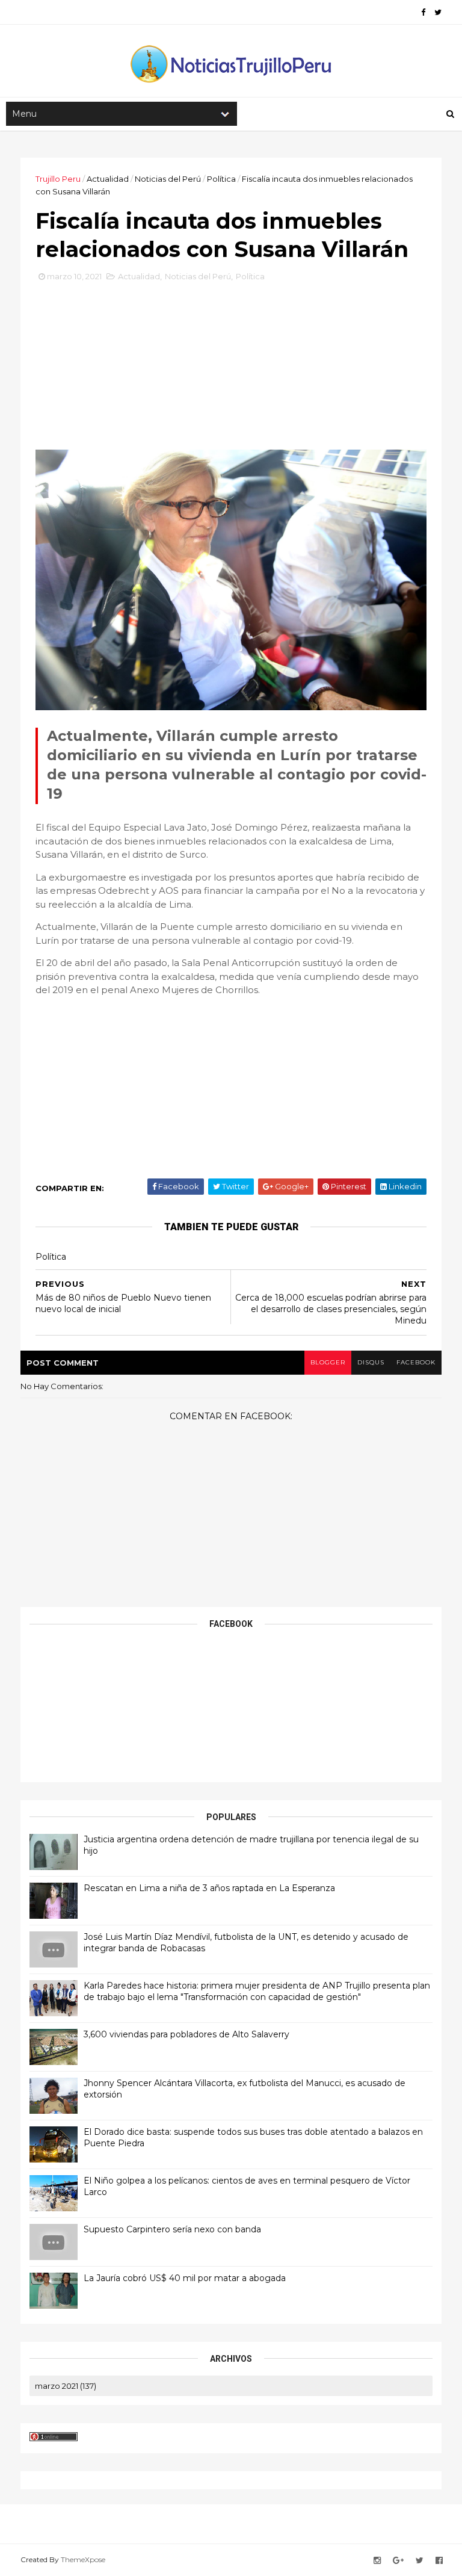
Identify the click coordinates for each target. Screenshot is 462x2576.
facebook (416, 1362)
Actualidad (108, 179)
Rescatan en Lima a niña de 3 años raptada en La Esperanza (209, 1888)
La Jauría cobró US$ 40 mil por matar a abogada (185, 2278)
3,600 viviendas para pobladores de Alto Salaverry (186, 2034)
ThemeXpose (83, 2559)
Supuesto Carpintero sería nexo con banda (172, 2229)
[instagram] (377, 2561)
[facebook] (423, 12)
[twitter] (438, 12)
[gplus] (398, 2561)
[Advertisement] (231, 370)
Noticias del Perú (168, 179)
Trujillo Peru (58, 179)
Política (221, 179)
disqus (371, 1362)
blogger (328, 1362)
